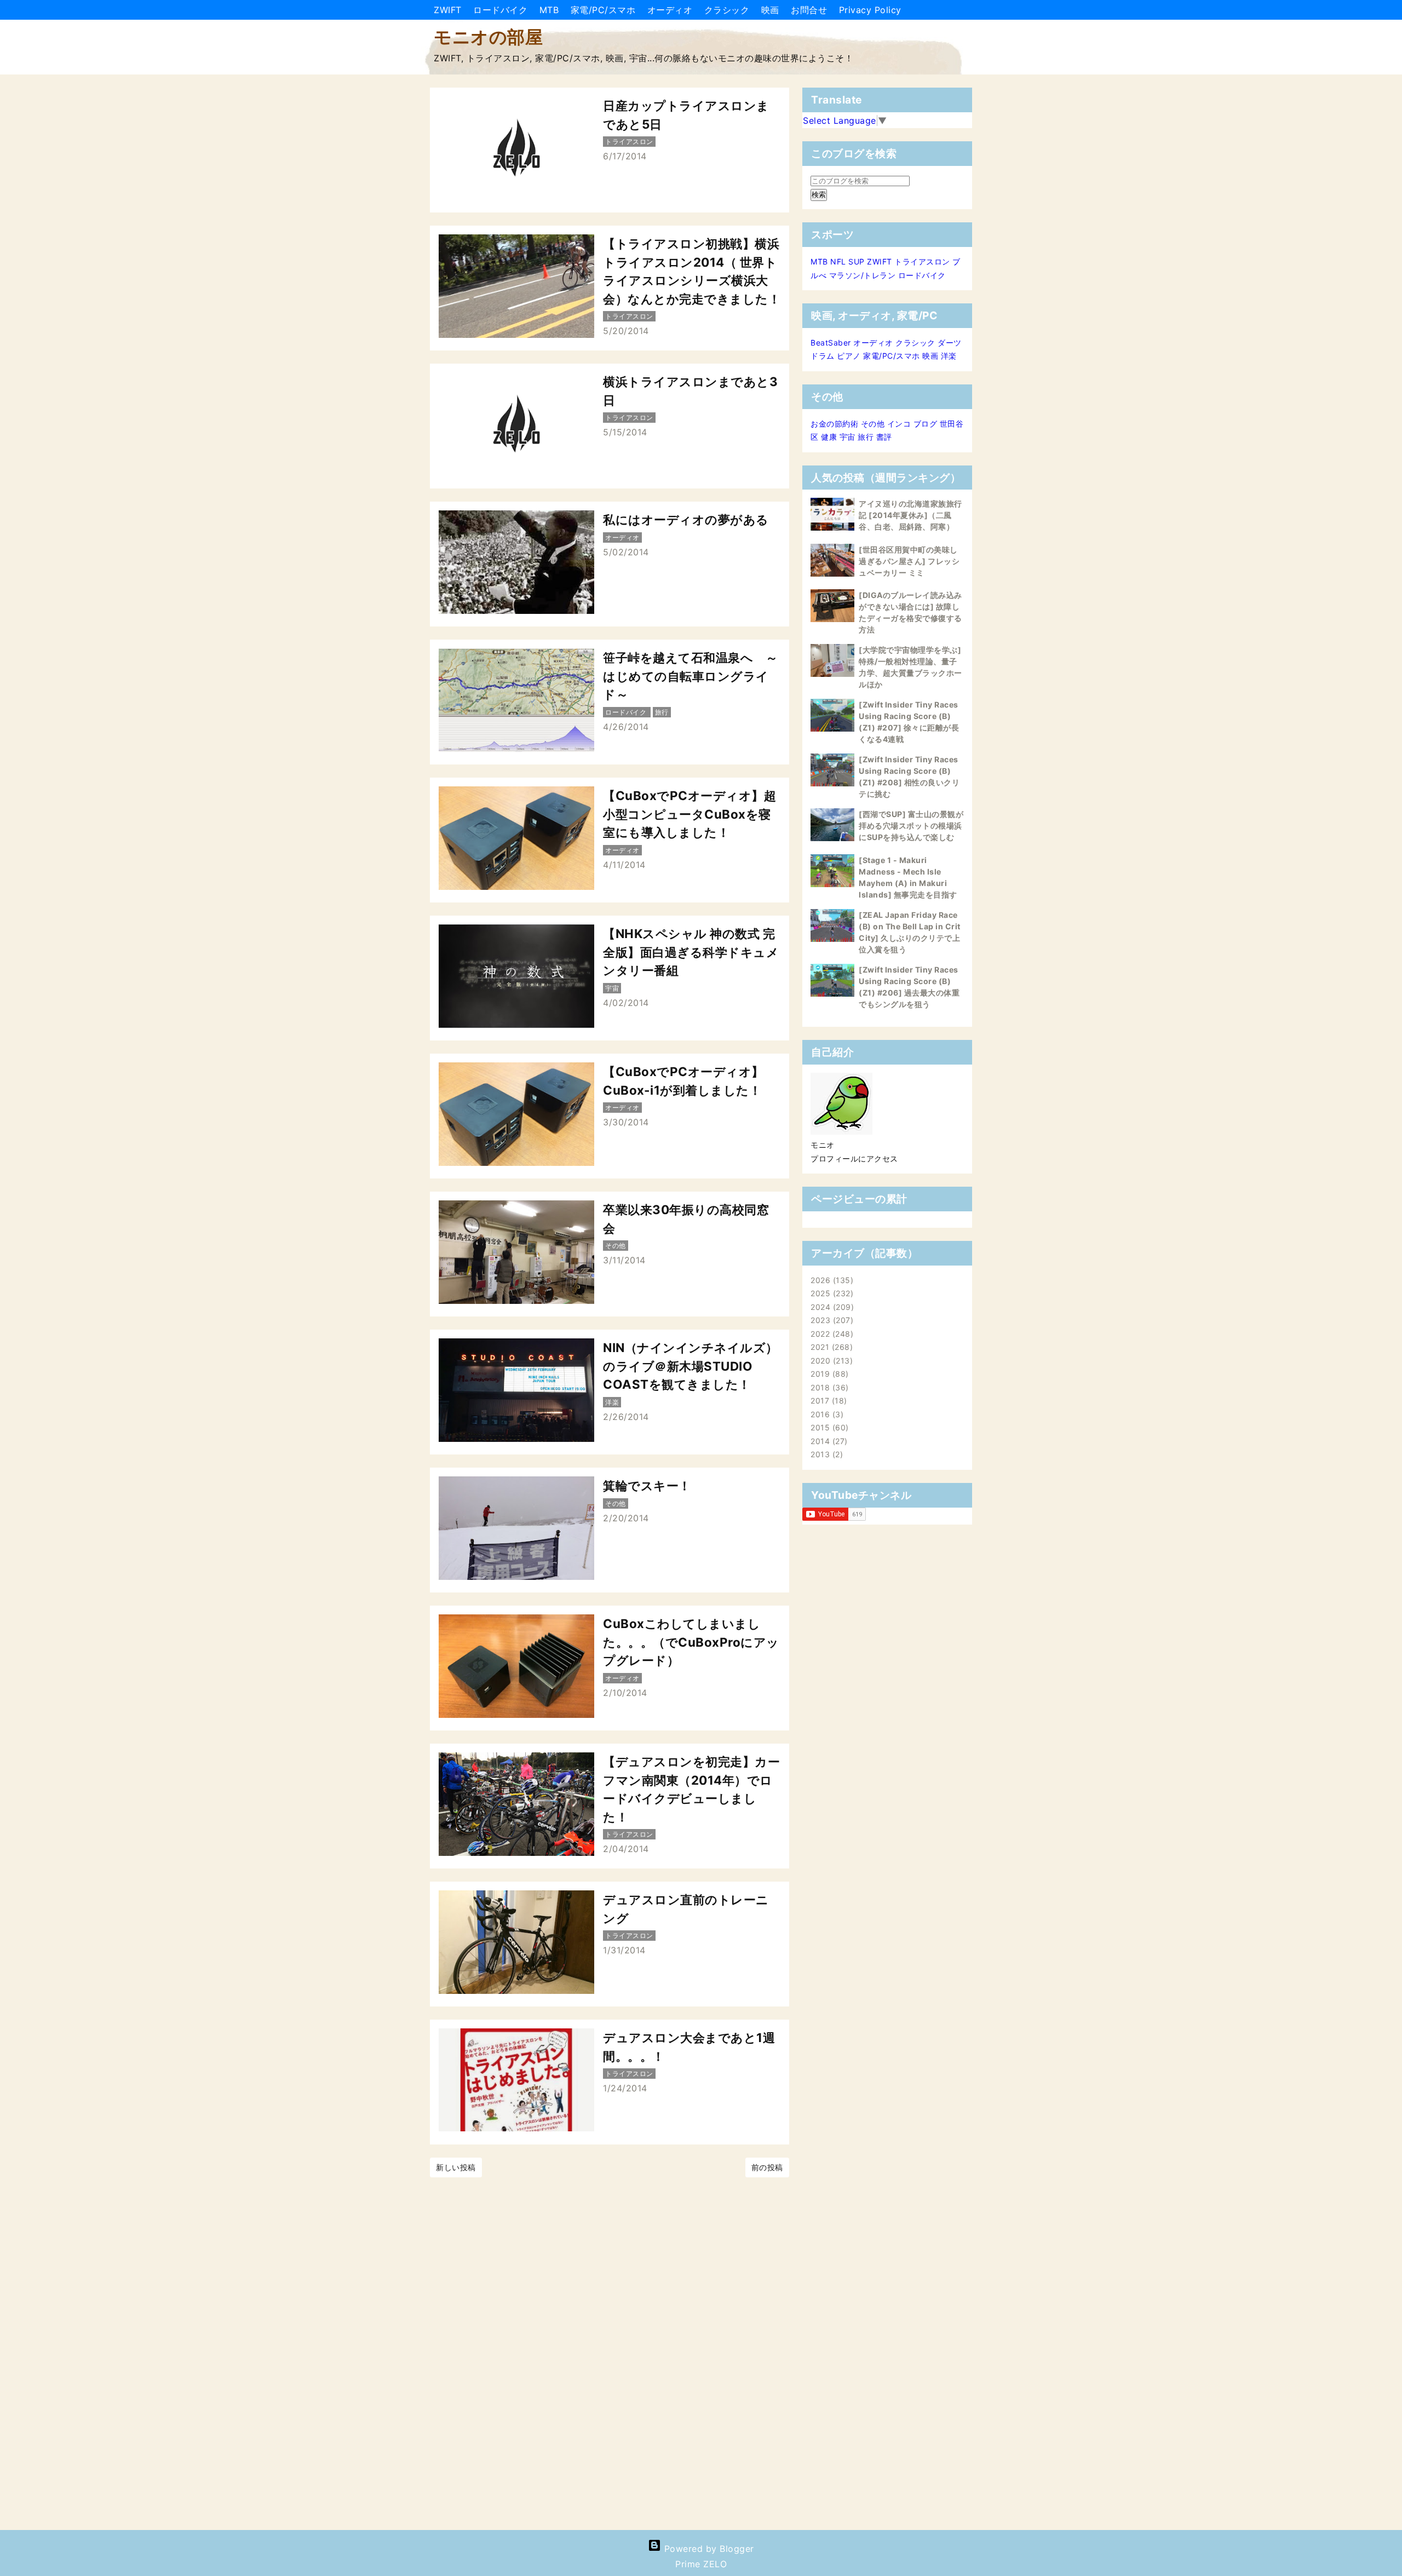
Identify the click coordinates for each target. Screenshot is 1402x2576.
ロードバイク (502, 10)
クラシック (728, 10)
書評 (884, 437)
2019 (828, 1374)
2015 (828, 1427)
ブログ (926, 424)
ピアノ (849, 356)
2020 (830, 1361)
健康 (829, 437)
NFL (838, 261)
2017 (827, 1401)
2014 (828, 1441)
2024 (831, 1307)
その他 (873, 424)
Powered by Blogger (708, 2549)
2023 (831, 1320)
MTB (551, 10)
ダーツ (950, 343)
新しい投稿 (456, 2167)
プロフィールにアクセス (854, 1158)
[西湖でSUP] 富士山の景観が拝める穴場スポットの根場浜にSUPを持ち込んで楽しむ (911, 826)
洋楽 (949, 356)
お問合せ (811, 10)
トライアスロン (922, 261)
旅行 (866, 437)
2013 (825, 1454)
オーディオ (671, 10)
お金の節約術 (834, 424)
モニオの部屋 (488, 37)
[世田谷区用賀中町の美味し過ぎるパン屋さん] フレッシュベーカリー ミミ (909, 561)
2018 (828, 1387)
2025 (831, 1293)
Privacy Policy (870, 10)
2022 (831, 1334)
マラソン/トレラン (863, 275)
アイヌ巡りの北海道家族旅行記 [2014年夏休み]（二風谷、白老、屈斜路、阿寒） (910, 515)
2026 (831, 1280)
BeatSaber (831, 343)
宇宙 (847, 437)
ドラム (823, 356)
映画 (772, 10)
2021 (830, 1347)
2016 (826, 1414)
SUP (857, 261)
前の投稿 (767, 2167)
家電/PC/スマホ (605, 10)
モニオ (823, 1145)
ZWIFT (449, 10)
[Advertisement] (329, 2355)
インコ (899, 424)
